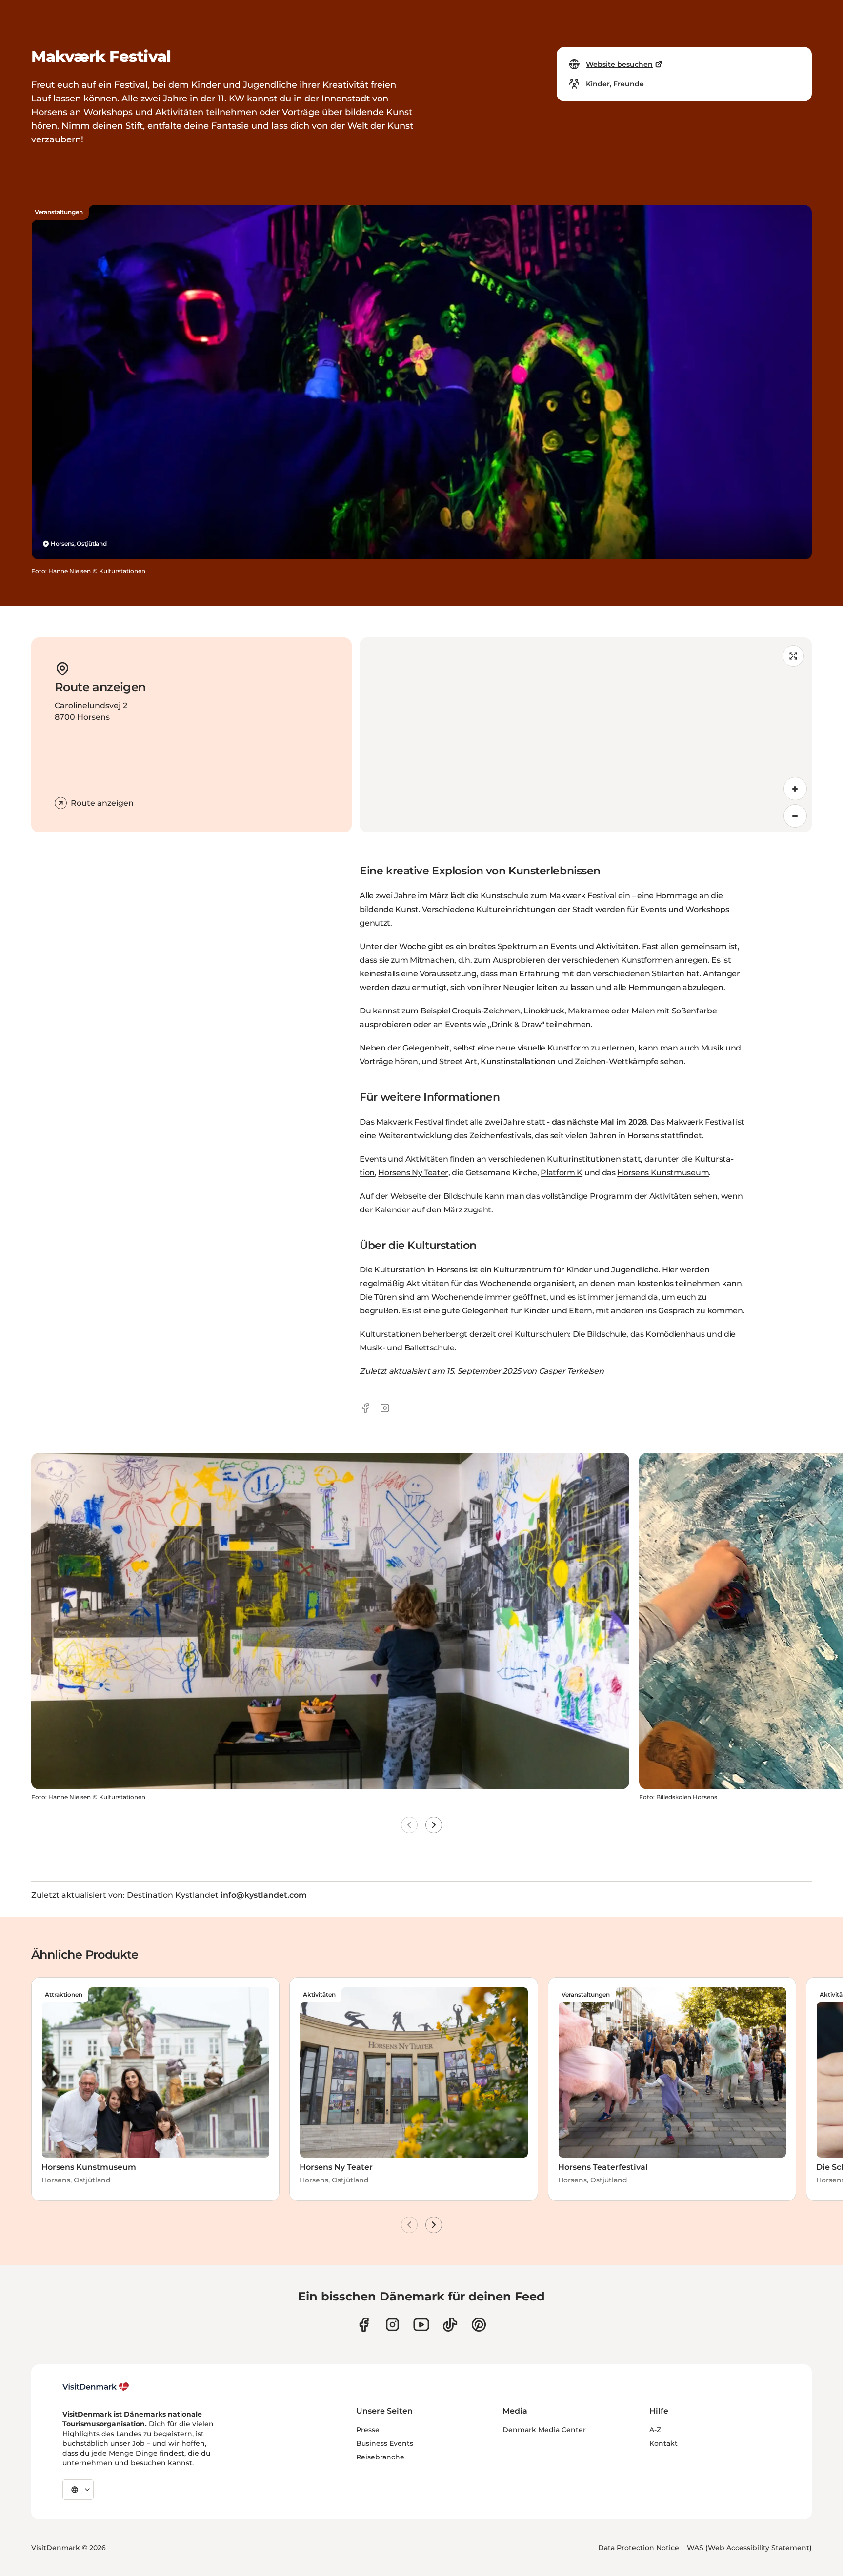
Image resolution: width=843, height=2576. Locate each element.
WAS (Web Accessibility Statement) (749, 2548)
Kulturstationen (390, 1334)
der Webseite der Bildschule (429, 1196)
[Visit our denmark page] (364, 2325)
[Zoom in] (795, 789)
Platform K (562, 1173)
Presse (368, 2430)
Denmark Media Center (544, 2430)
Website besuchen (619, 64)
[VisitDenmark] (96, 2387)
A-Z (655, 2430)
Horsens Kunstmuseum (663, 1173)
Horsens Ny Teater (413, 1173)
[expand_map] (793, 656)
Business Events (385, 2443)
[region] (586, 735)
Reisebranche (380, 2457)
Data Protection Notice (639, 2548)
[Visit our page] (392, 2325)
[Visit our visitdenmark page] (421, 2325)
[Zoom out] (795, 816)
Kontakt (663, 2443)
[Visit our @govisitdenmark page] (450, 2325)
